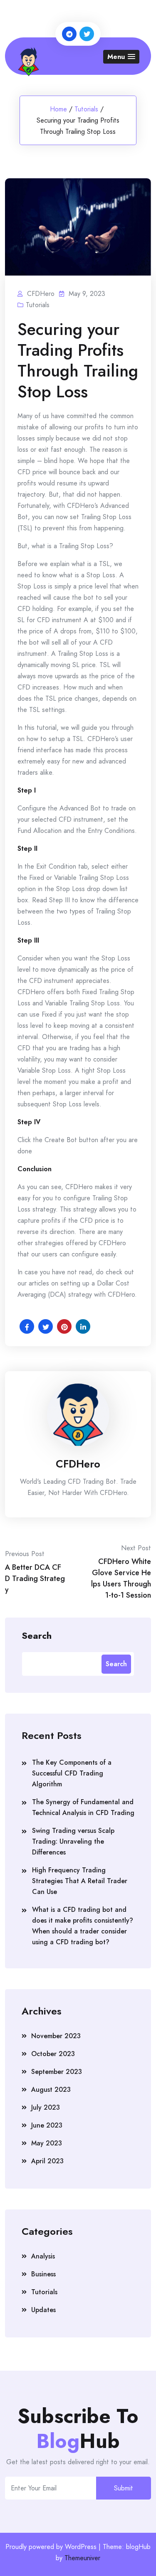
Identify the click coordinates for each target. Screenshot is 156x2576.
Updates (43, 2310)
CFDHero (78, 1464)
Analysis (43, 2256)
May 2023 (47, 2143)
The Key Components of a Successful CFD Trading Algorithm (72, 1773)
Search (37, 1635)
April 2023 (47, 2161)
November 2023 (56, 2036)
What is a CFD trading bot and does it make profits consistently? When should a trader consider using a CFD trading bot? (83, 1926)
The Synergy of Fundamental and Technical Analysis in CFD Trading (83, 1807)
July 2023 (46, 2107)
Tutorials (86, 109)
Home (58, 109)
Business (43, 2274)
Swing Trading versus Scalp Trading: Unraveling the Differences (73, 1841)
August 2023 (51, 2090)
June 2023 (47, 2125)
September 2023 (57, 2072)
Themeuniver (82, 2558)
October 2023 (53, 2054)
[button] (121, 57)
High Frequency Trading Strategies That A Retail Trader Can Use (80, 1881)
